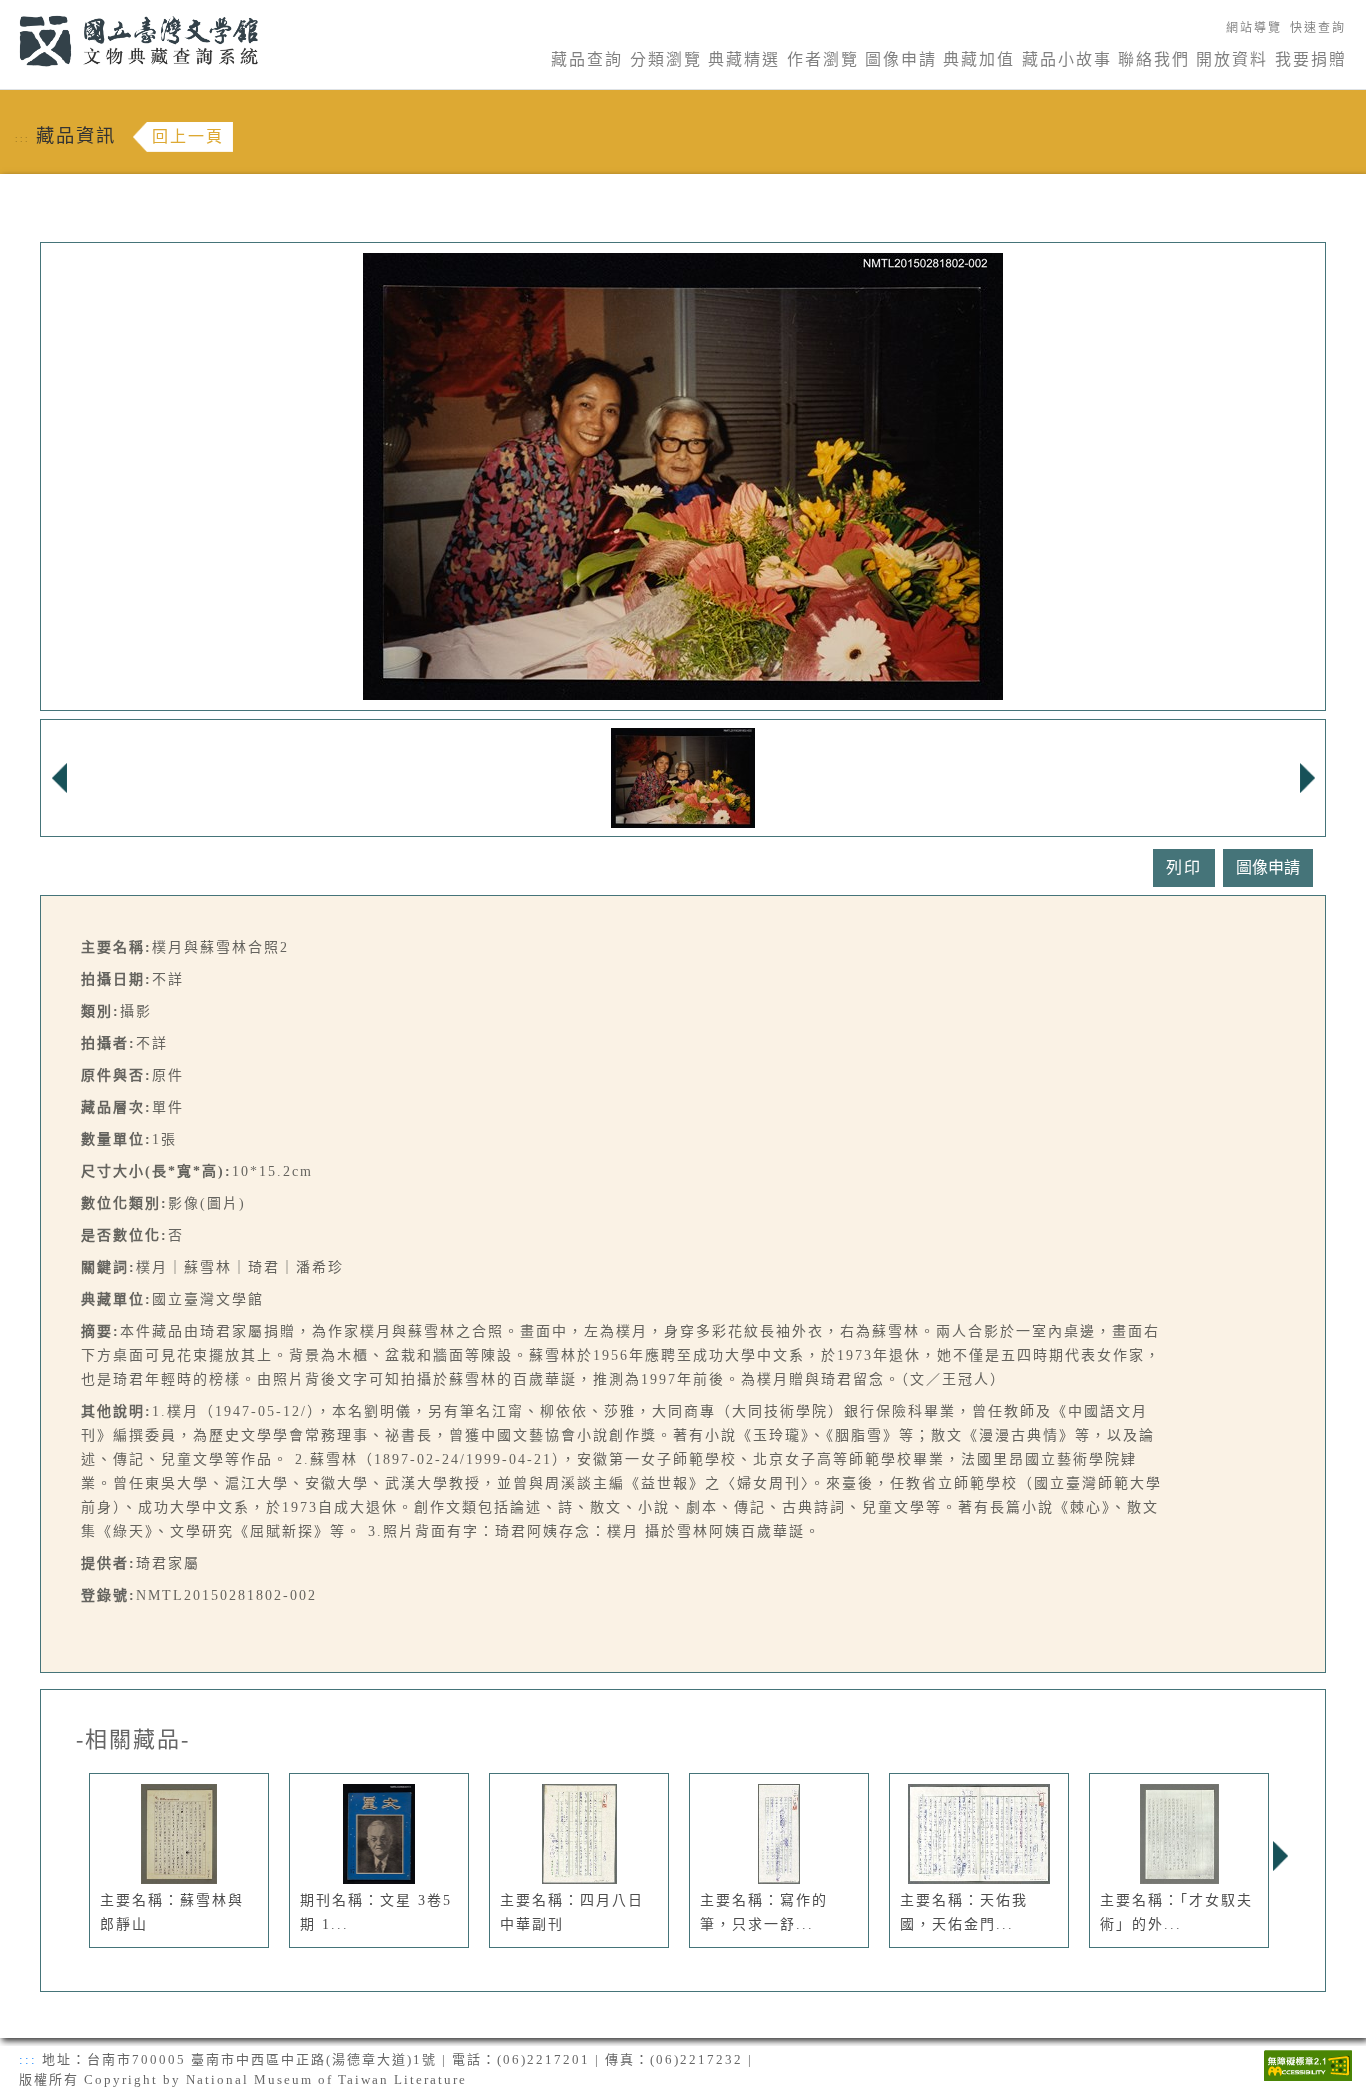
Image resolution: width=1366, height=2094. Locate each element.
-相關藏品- (133, 1740)
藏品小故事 (1067, 59)
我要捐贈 (1311, 59)
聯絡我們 (1154, 59)
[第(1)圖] (683, 776)
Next (1280, 1856)
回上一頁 (188, 136)
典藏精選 (744, 59)
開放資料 (1232, 59)
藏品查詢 (587, 59)
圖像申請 (901, 59)
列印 (1184, 867)
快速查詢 (1318, 28)
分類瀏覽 (666, 59)
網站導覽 (1254, 28)
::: (7, 11)
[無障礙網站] (1308, 2063)
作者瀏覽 (823, 59)
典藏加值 (979, 59)
